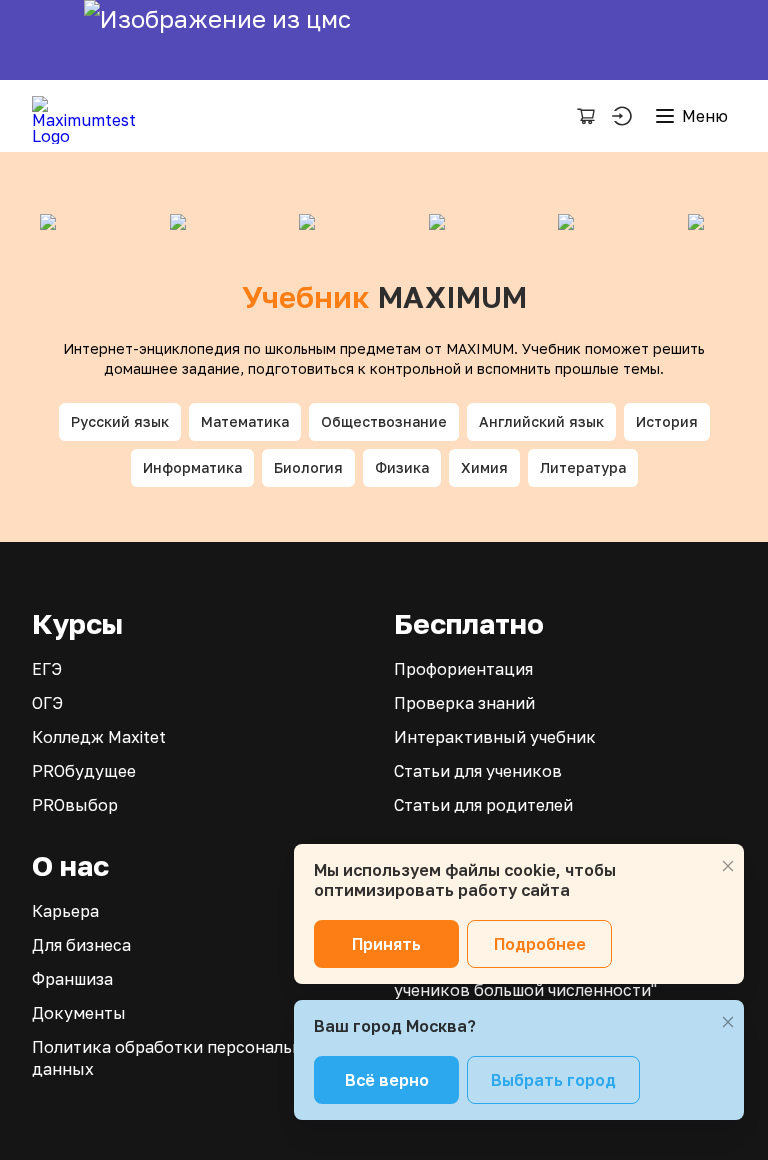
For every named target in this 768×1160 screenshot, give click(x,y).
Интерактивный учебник (495, 737)
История (667, 421)
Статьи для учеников (478, 771)
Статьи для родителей (483, 805)
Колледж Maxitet (99, 737)
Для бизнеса (81, 945)
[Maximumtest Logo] (91, 116)
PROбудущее (84, 771)
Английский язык (541, 421)
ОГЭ (47, 703)
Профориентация (463, 669)
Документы (79, 1013)
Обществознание (384, 421)
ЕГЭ (47, 669)
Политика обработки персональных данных (178, 1058)
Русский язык (120, 421)
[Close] (728, 866)
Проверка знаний (464, 703)
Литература (583, 467)
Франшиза (72, 979)
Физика (402, 467)
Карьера (65, 911)
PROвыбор (75, 805)
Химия (484, 467)
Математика (245, 421)
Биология (308, 467)
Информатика (192, 467)
